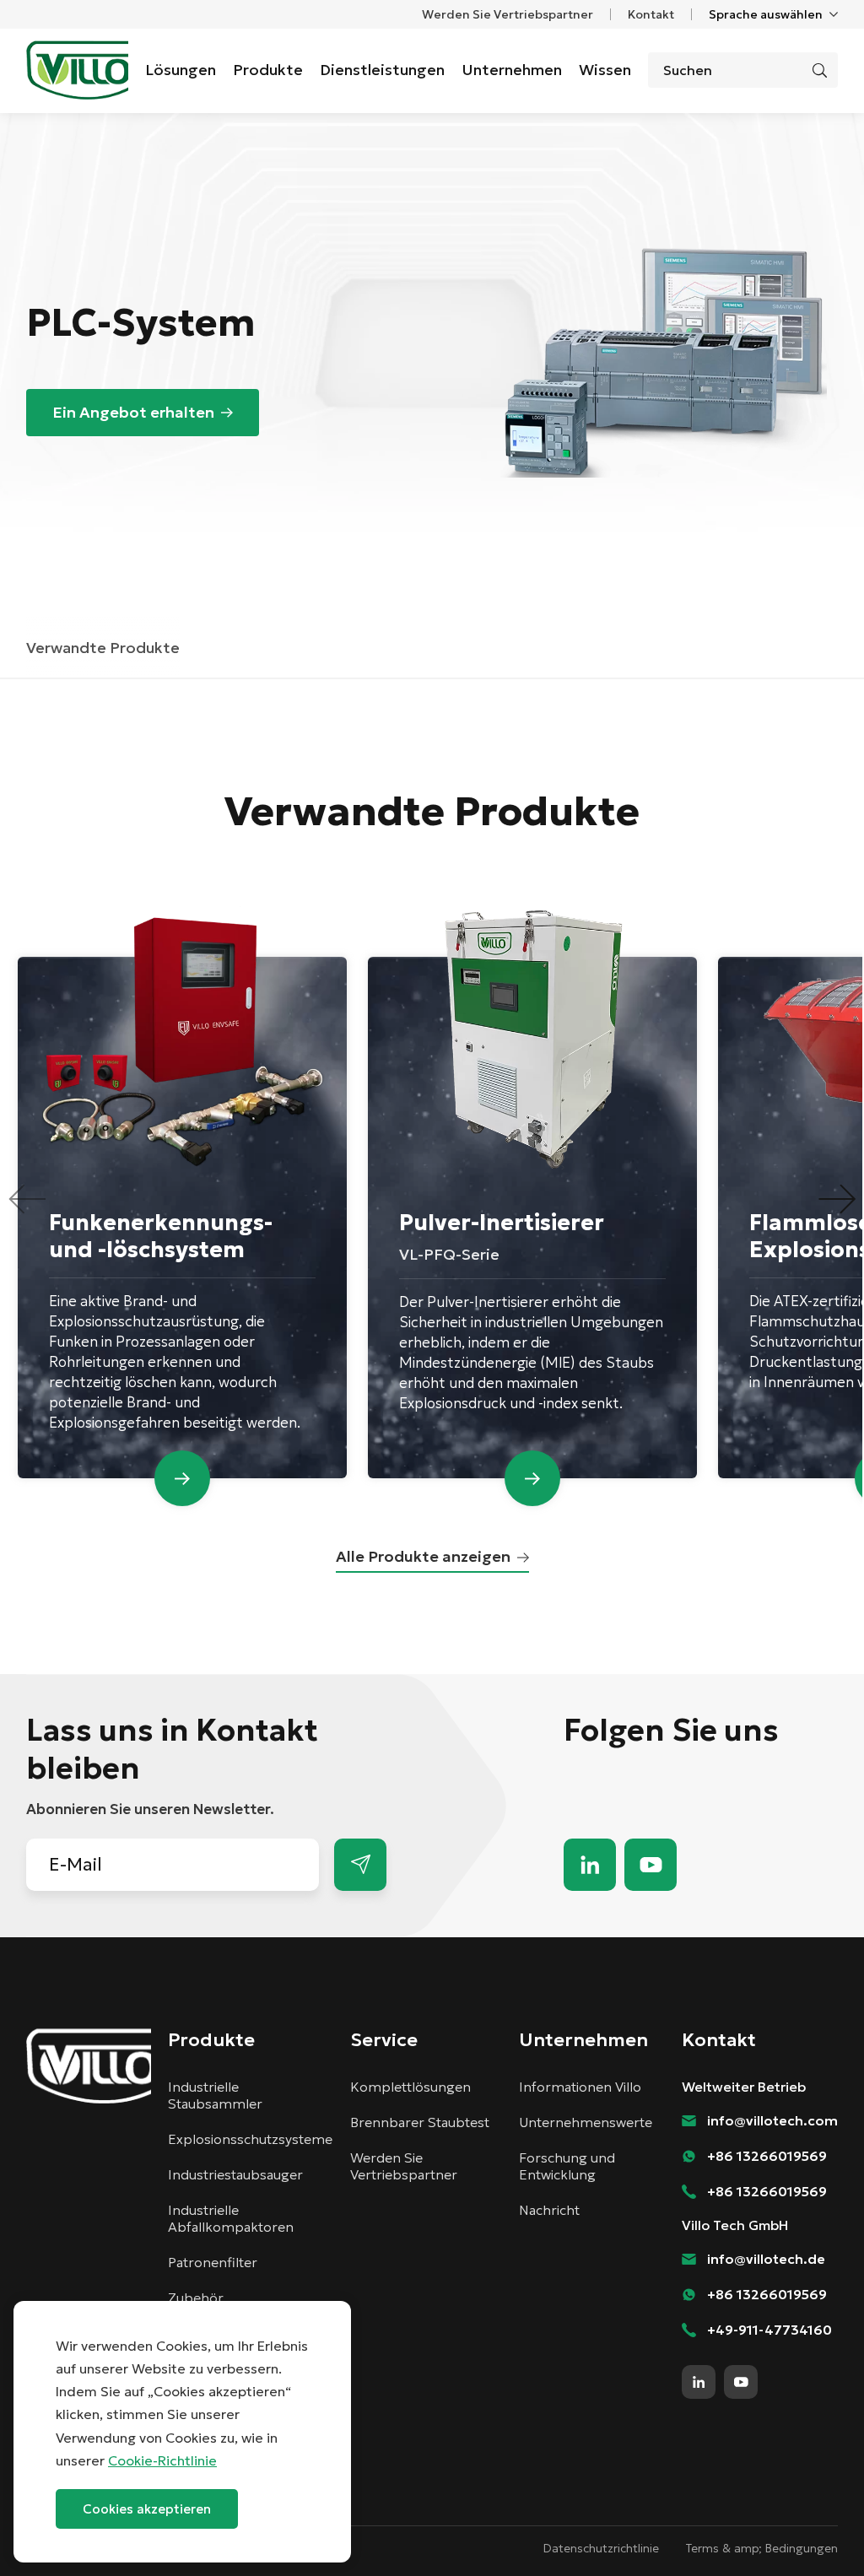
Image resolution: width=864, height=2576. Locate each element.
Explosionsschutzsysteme (250, 2139)
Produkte (268, 70)
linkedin (590, 1865)
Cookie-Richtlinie (162, 2460)
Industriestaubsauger (235, 2174)
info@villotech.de (766, 2259)
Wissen (605, 70)
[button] (837, 1199)
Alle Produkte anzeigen (423, 1556)
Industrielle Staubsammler (215, 2095)
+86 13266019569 (767, 2156)
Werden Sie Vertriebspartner (508, 14)
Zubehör (196, 2298)
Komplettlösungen (410, 2087)
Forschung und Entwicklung (567, 2166)
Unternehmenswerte (586, 2122)
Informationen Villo (580, 2087)
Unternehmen (512, 70)
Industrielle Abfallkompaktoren (231, 2218)
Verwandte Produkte (103, 648)
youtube (651, 1865)
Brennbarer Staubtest (420, 2122)
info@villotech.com (813, 2532)
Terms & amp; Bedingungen (762, 2548)
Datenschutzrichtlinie (601, 2548)
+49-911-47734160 (769, 2330)
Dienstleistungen (382, 70)
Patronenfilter (213, 2262)
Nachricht (549, 2210)
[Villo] (77, 70)
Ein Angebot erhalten (133, 412)
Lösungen (181, 70)
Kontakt (651, 14)
